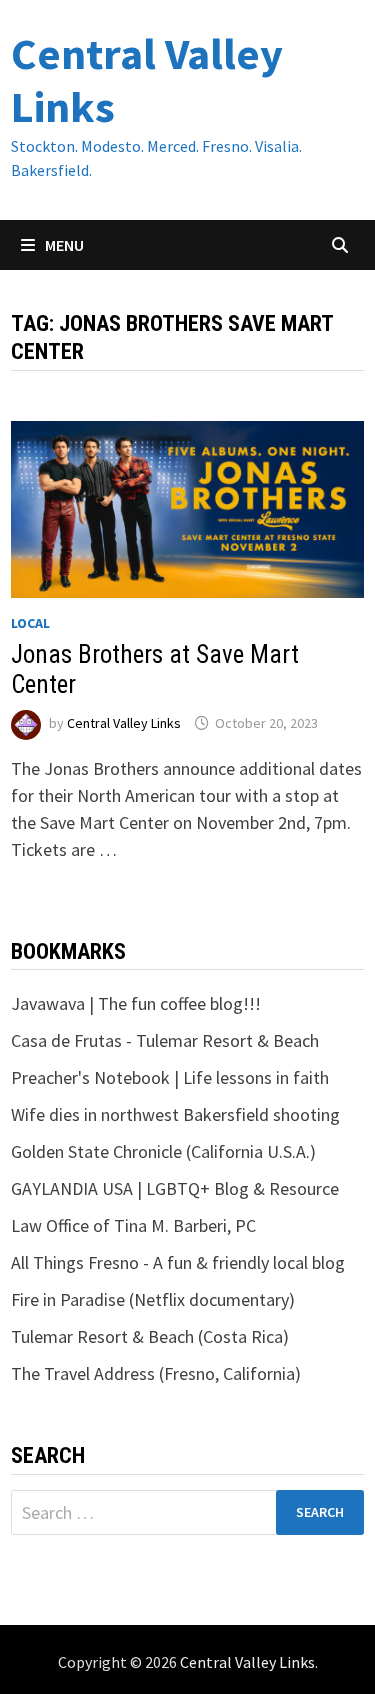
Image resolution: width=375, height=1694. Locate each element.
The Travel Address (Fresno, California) (156, 1373)
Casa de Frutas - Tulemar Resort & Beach (165, 1040)
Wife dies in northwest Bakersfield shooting (175, 1114)
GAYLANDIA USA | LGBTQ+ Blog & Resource (175, 1188)
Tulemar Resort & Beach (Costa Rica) (150, 1336)
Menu (63, 245)
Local (30, 623)
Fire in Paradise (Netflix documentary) (153, 1299)
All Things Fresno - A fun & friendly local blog (178, 1262)
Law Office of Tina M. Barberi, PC (133, 1225)
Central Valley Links (147, 80)
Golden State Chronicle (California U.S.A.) (163, 1151)
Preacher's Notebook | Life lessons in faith (170, 1077)
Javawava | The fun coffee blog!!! (136, 1003)
